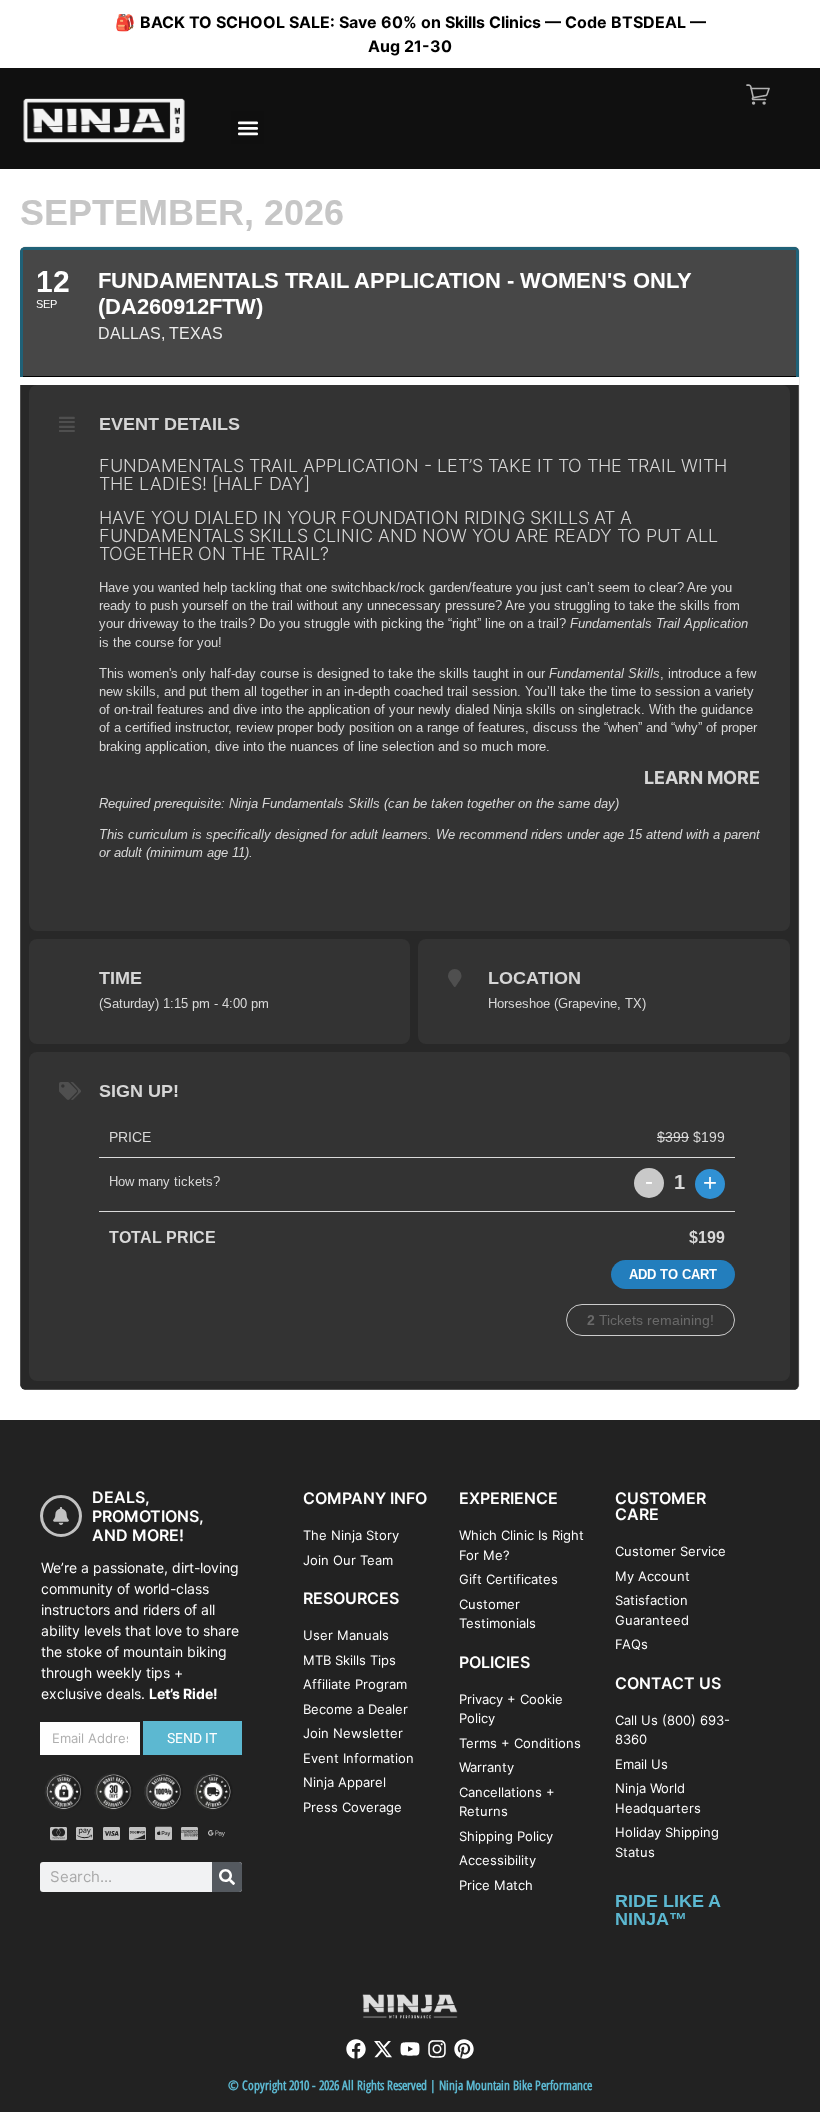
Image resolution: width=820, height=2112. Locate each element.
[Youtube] (410, 2049)
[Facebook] (356, 2049)
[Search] (227, 1877)
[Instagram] (437, 2049)
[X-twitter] (383, 2049)
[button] (247, 127)
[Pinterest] (464, 2049)
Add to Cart (673, 1274)
